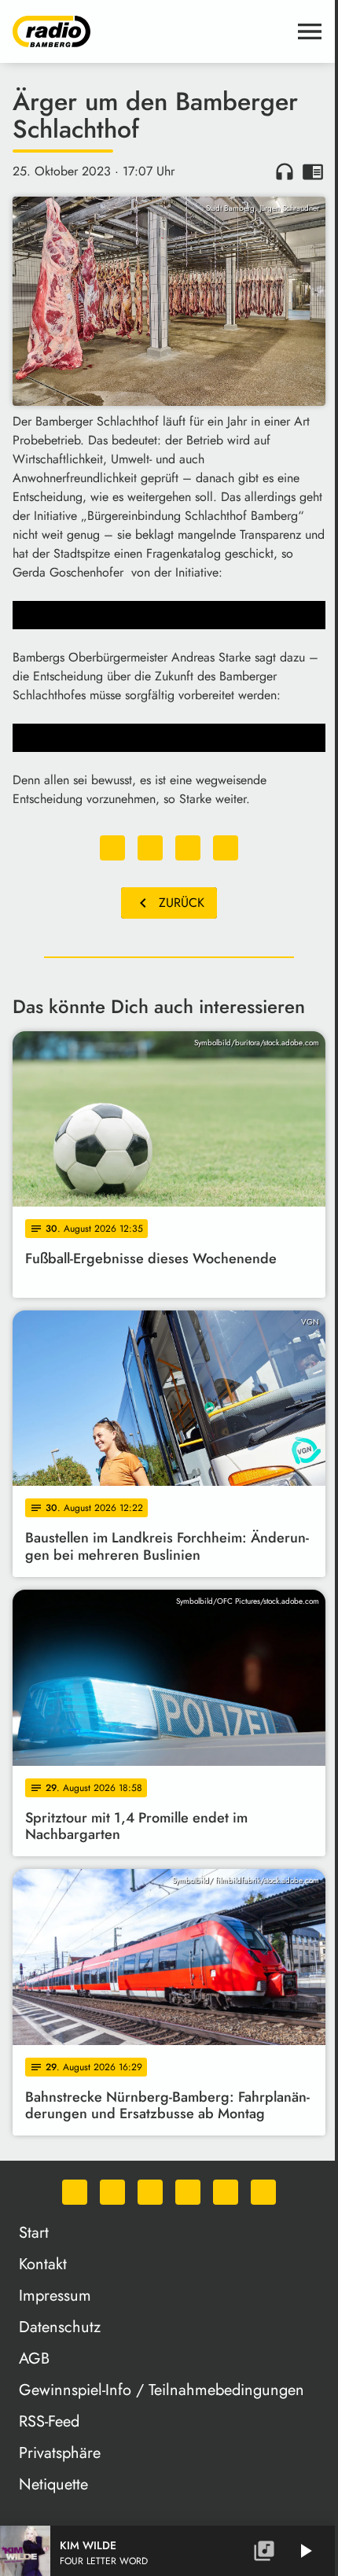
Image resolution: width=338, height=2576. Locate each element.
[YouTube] (188, 2192)
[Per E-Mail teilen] (226, 848)
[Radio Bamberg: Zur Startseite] (150, 31)
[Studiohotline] (263, 2192)
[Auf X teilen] (150, 848)
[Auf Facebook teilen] (112, 848)
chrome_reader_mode (313, 171)
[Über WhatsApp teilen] (188, 848)
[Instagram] (150, 2192)
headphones (285, 171)
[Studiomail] (226, 2192)
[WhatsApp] (75, 2192)
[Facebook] (112, 2192)
